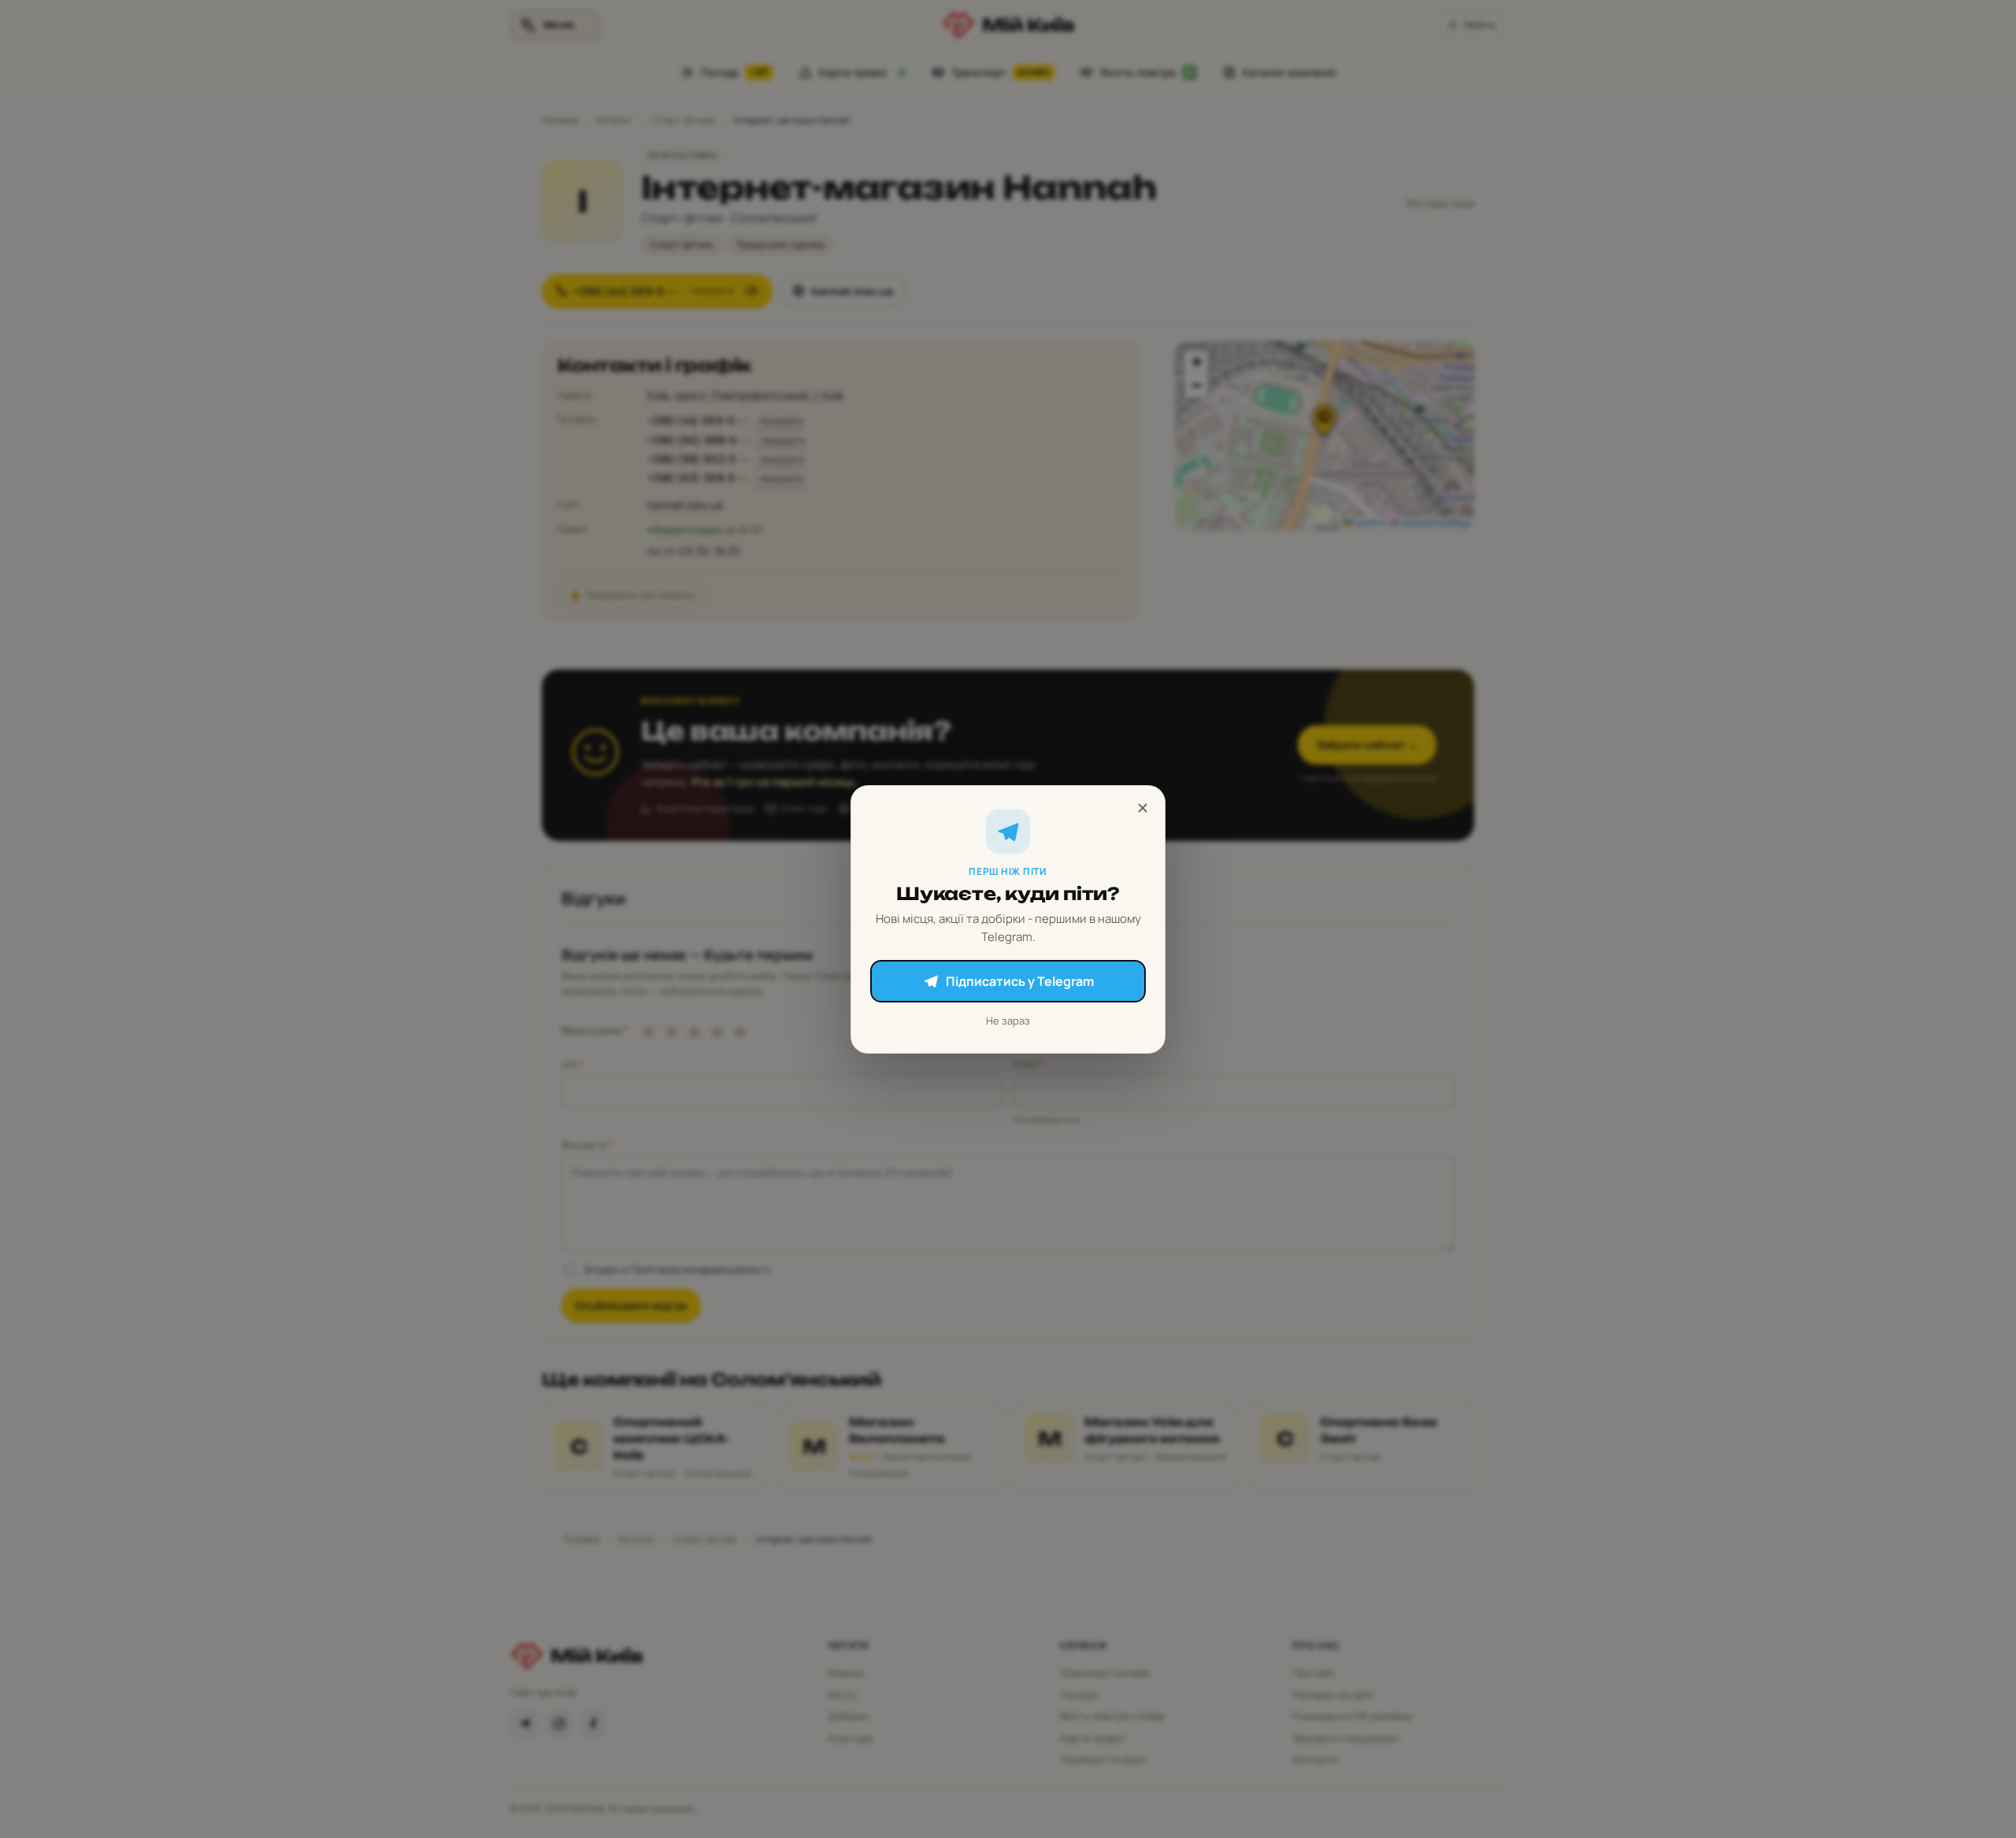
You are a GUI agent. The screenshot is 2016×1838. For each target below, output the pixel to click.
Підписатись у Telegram (1020, 981)
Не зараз (1008, 1021)
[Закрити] (1143, 808)
